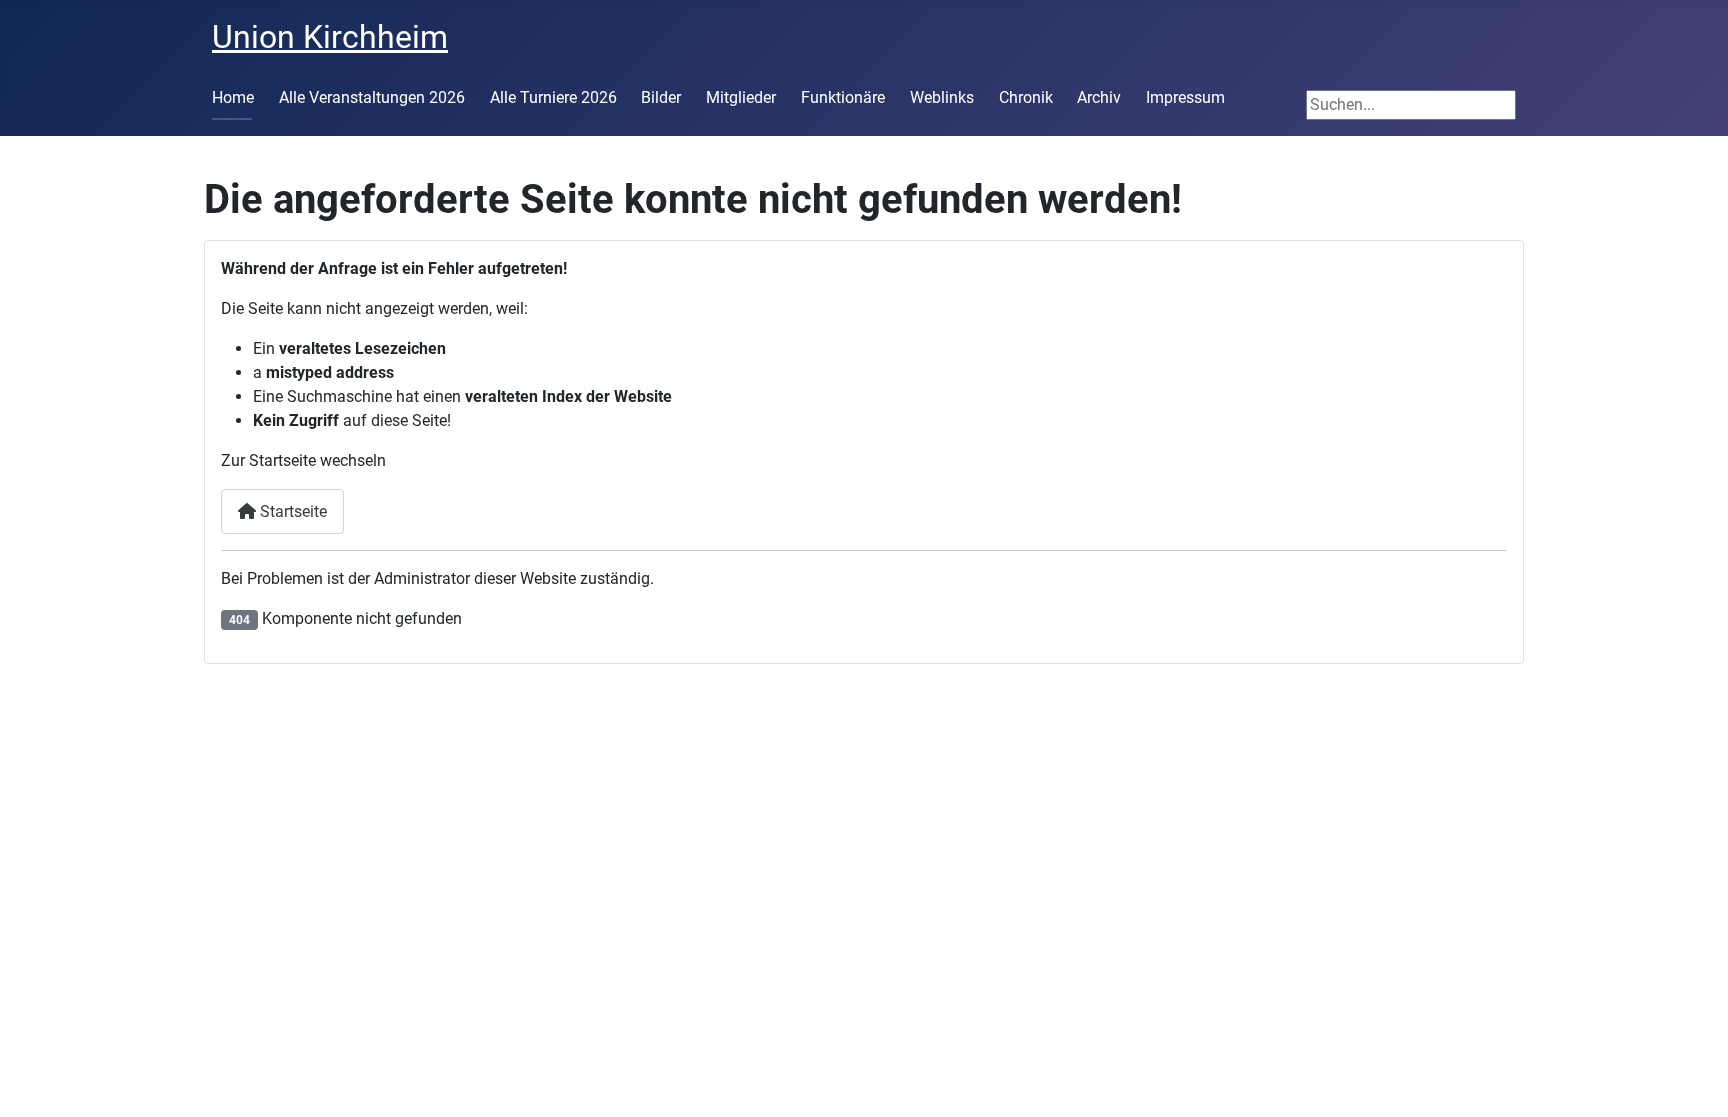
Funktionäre (843, 97)
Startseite (291, 511)
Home (233, 97)
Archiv (1099, 97)
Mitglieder (741, 97)
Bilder (661, 97)
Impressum (1185, 97)
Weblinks (942, 97)
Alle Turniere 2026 (553, 97)
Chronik (1026, 97)
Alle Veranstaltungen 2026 (372, 97)
